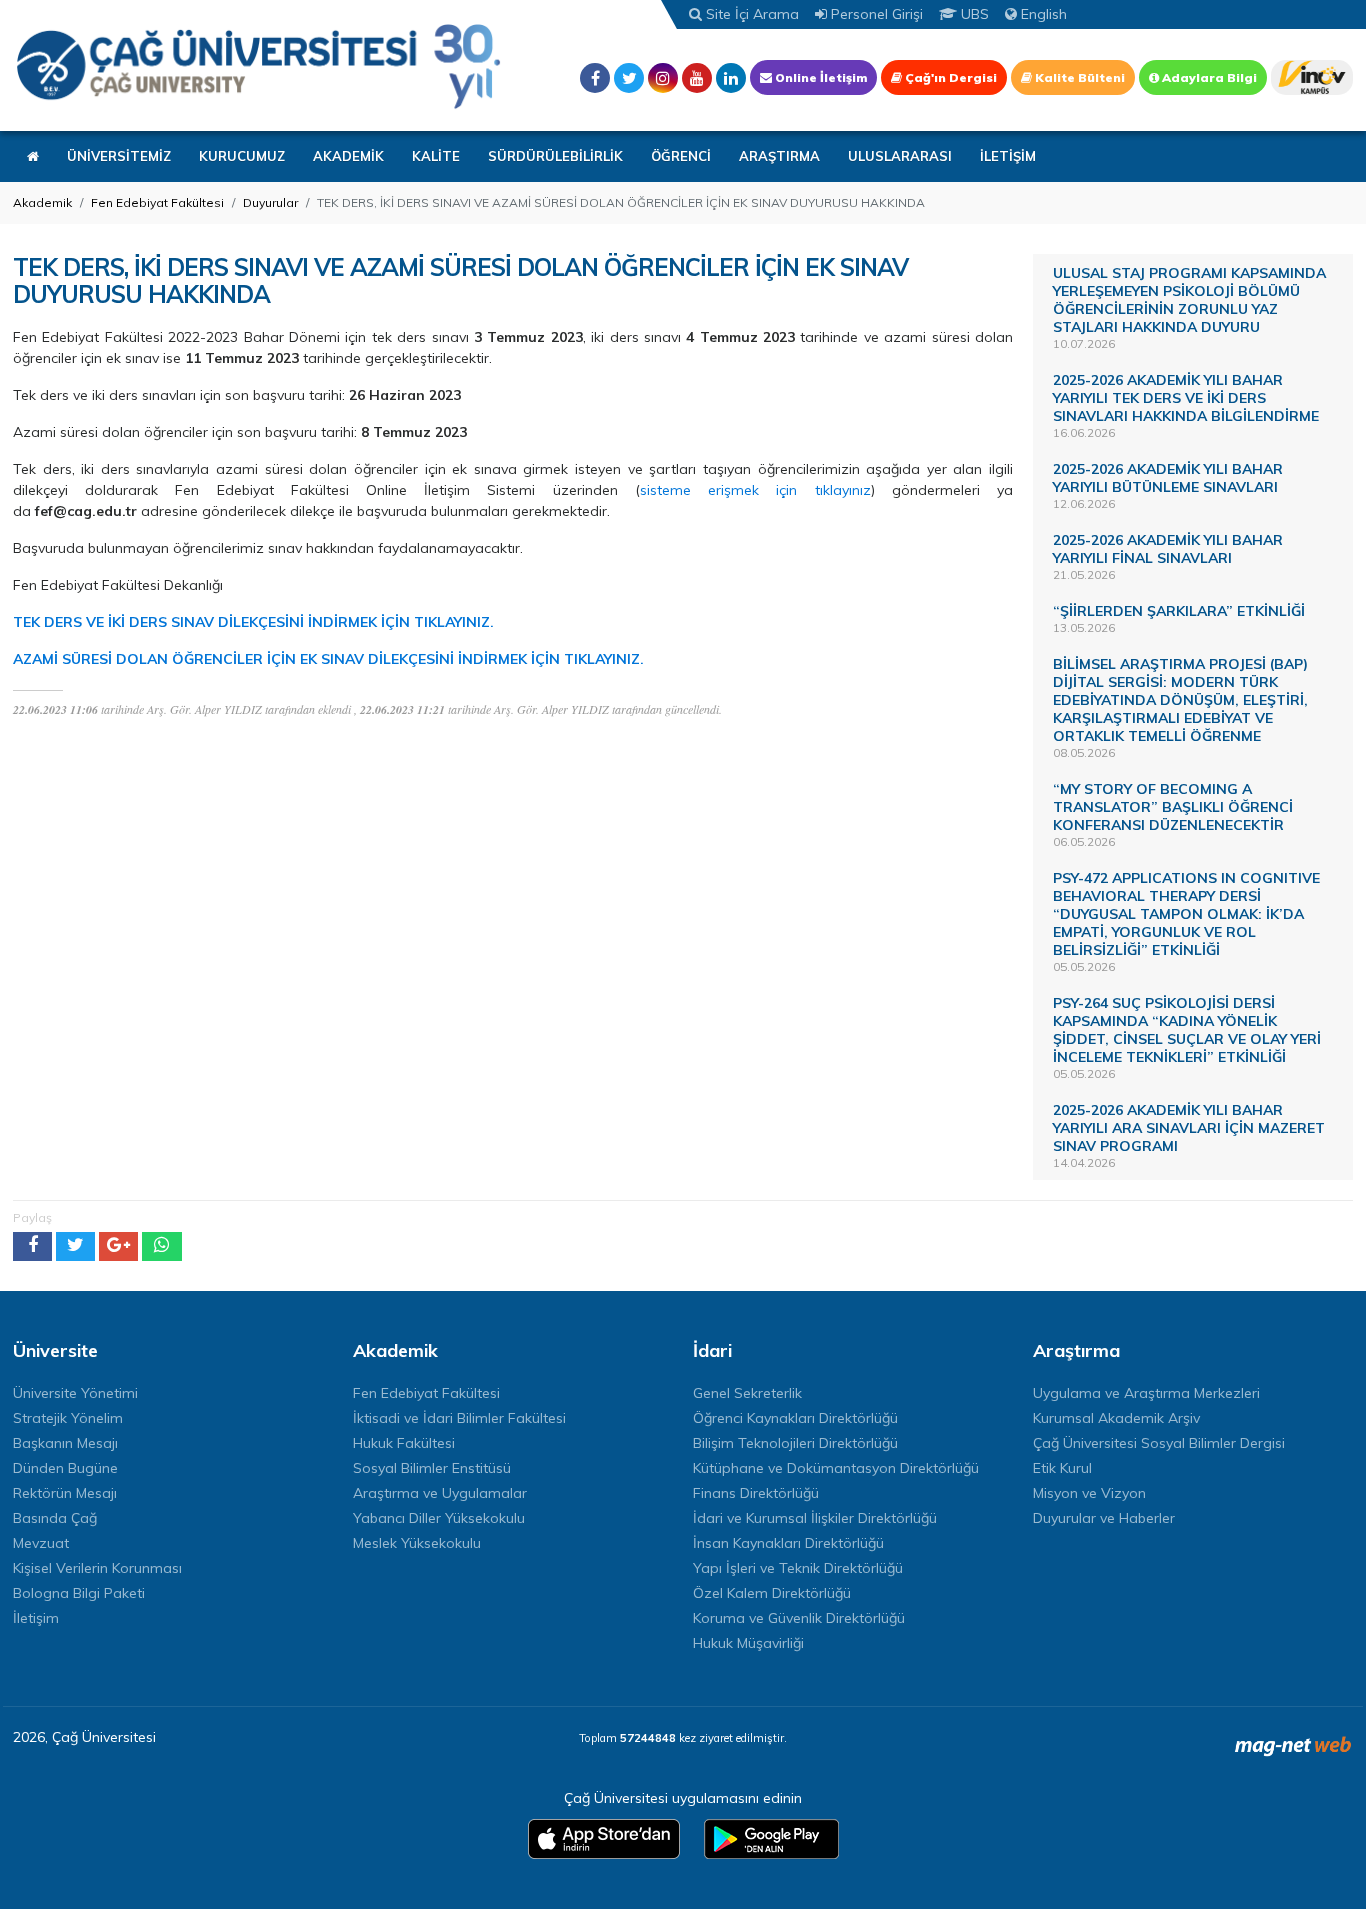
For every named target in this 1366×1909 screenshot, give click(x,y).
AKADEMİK (348, 156)
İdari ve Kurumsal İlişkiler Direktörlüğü (815, 1518)
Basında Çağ (55, 1518)
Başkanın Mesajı (65, 1443)
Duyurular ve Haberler (1104, 1518)
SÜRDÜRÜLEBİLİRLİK (555, 156)
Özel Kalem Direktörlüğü (772, 1593)
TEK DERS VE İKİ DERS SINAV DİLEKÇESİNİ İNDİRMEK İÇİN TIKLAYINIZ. (253, 622)
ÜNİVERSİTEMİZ (119, 156)
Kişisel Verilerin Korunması (97, 1568)
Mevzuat (41, 1543)
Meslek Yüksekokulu (417, 1543)
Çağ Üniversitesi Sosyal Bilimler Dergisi (1159, 1443)
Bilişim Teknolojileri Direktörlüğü (795, 1443)
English (1042, 14)
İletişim (36, 1618)
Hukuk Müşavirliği (748, 1643)
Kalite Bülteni (1078, 77)
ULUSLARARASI (900, 156)
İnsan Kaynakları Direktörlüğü (788, 1543)
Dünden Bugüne (65, 1468)
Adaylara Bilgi (1208, 77)
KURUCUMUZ (242, 156)
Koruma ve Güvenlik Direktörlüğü (799, 1618)
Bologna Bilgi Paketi (79, 1593)
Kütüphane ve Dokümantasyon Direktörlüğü (836, 1468)
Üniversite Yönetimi (75, 1393)
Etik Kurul (1062, 1468)
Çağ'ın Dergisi (949, 77)
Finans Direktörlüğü (756, 1493)
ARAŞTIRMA (779, 156)
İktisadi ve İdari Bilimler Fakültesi (459, 1418)
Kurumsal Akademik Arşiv (1116, 1418)
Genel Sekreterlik (747, 1393)
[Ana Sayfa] (258, 65)
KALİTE (436, 156)
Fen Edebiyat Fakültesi (157, 202)
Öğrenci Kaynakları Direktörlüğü (795, 1418)
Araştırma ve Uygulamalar (440, 1493)
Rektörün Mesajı (65, 1493)
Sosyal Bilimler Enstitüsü (432, 1468)
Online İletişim (819, 77)
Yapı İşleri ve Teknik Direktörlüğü (798, 1568)
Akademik (42, 202)
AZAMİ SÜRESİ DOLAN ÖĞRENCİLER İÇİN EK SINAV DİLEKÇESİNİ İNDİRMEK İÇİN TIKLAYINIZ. (328, 659)
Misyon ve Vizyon (1089, 1493)
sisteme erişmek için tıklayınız (755, 490)
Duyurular (270, 202)
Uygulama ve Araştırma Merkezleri (1146, 1393)
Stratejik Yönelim (68, 1418)
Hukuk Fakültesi (404, 1443)
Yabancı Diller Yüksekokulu (439, 1518)
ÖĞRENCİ (681, 156)
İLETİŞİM (1008, 156)
